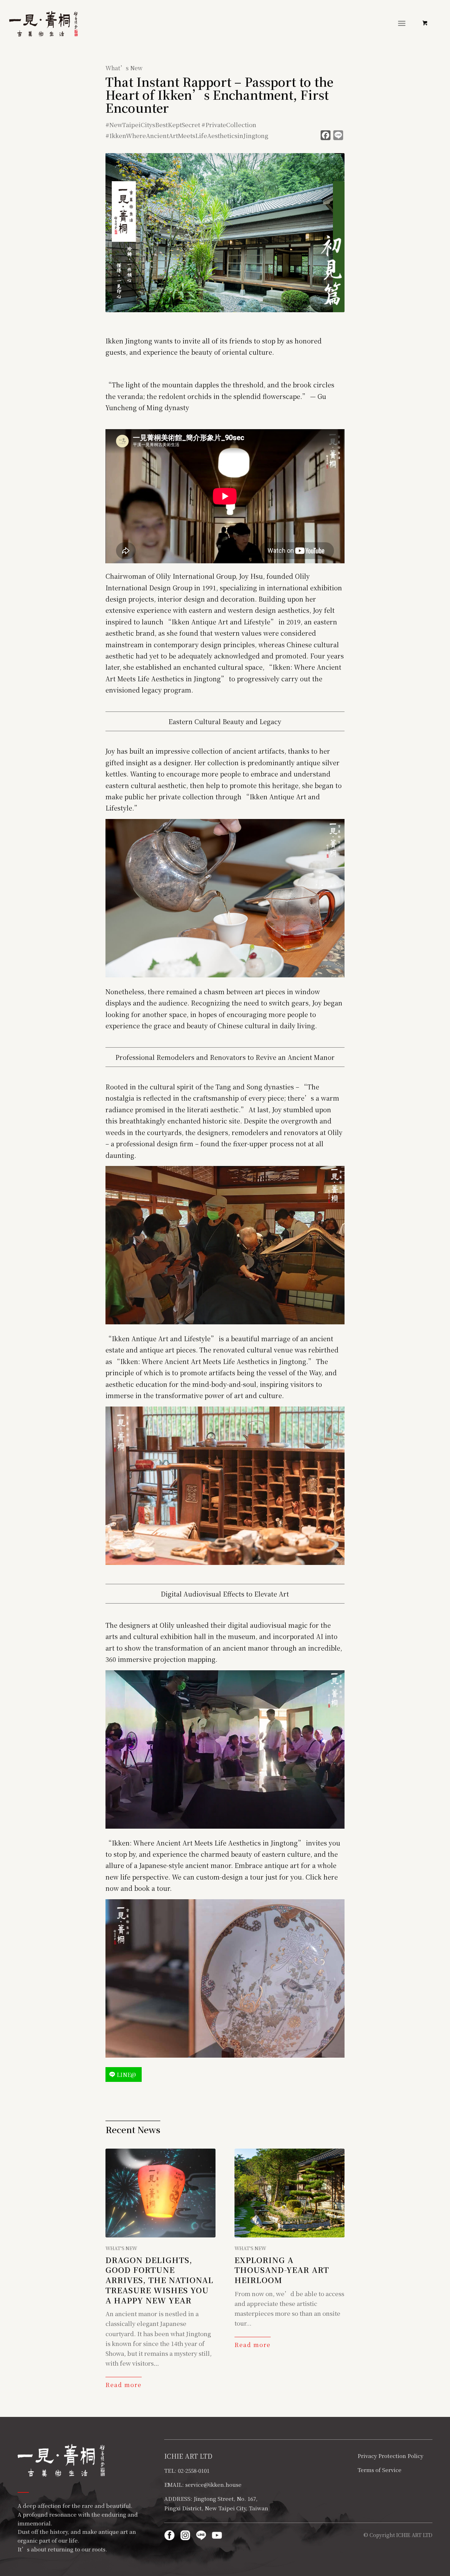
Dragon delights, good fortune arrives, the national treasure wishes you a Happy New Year (159, 2280)
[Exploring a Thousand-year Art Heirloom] (290, 2193)
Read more (124, 2385)
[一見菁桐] (43, 24)
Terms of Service (380, 2470)
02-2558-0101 (194, 2470)
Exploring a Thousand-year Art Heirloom (282, 2270)
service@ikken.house (213, 2485)
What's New (121, 2248)
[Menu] (402, 23)
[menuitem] (403, 23)
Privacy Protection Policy (390, 2456)
